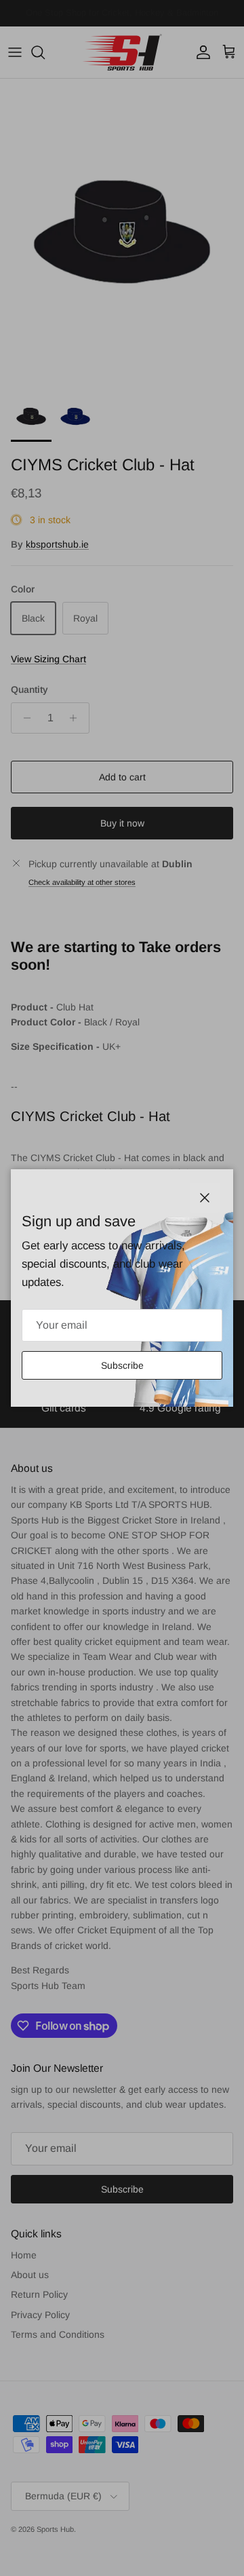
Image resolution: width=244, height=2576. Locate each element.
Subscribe (122, 1365)
